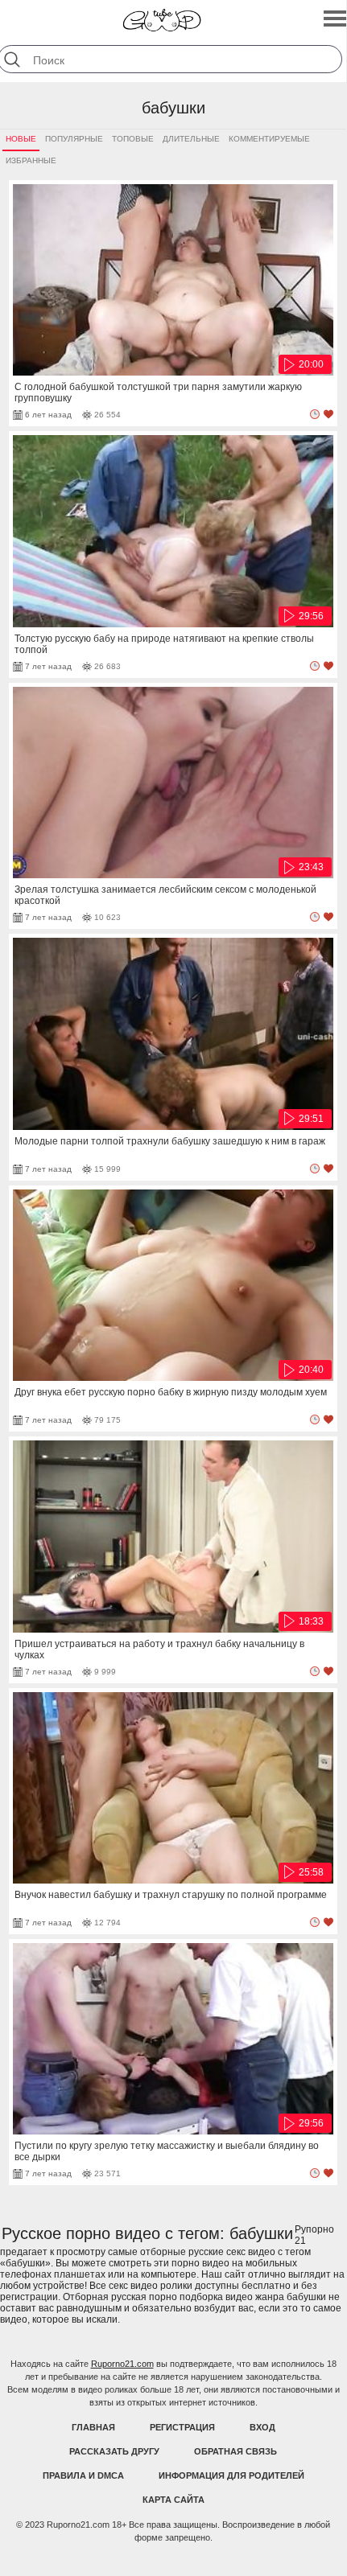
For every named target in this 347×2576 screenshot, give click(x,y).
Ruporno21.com (122, 2364)
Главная (93, 2427)
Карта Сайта (173, 2500)
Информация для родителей (231, 2475)
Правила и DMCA (83, 2475)
